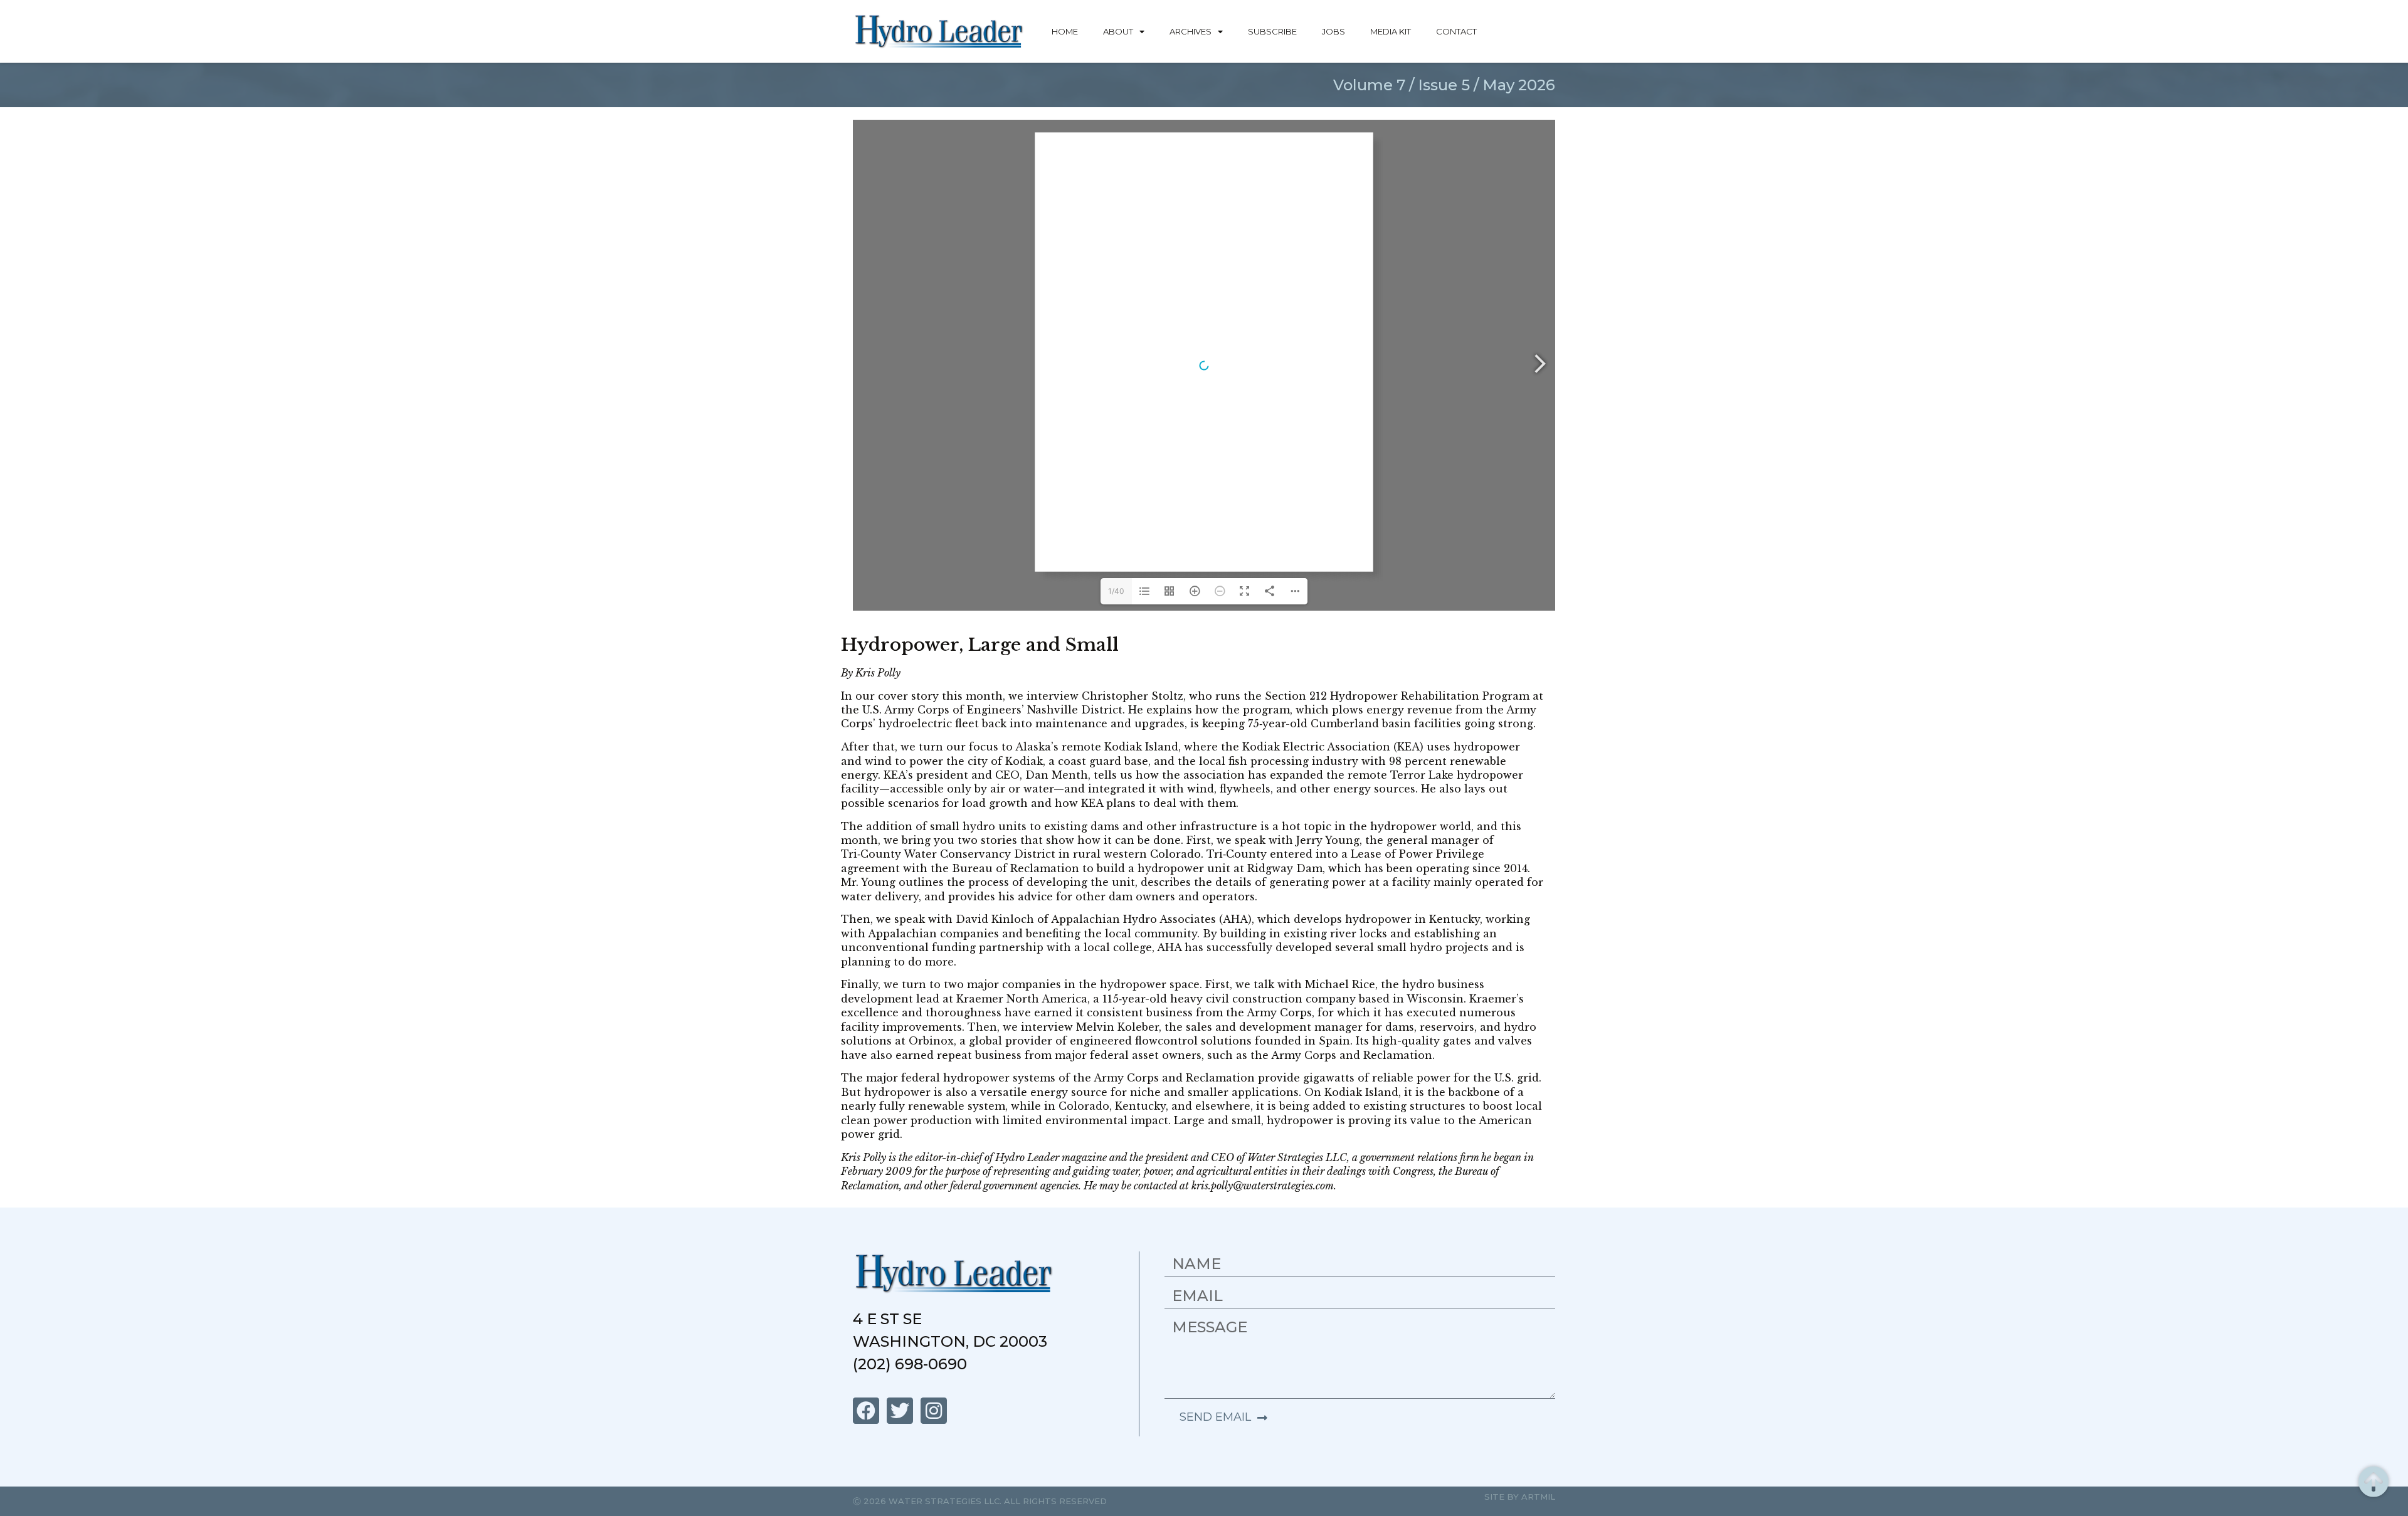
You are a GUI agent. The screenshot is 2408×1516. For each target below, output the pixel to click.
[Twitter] (900, 1411)
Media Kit (1391, 31)
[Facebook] (866, 1411)
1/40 (1116, 591)
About (1118, 31)
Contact (1456, 31)
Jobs (1333, 31)
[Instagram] (934, 1411)
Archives (1191, 31)
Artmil (1538, 1497)
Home (1065, 31)
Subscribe (1272, 31)
